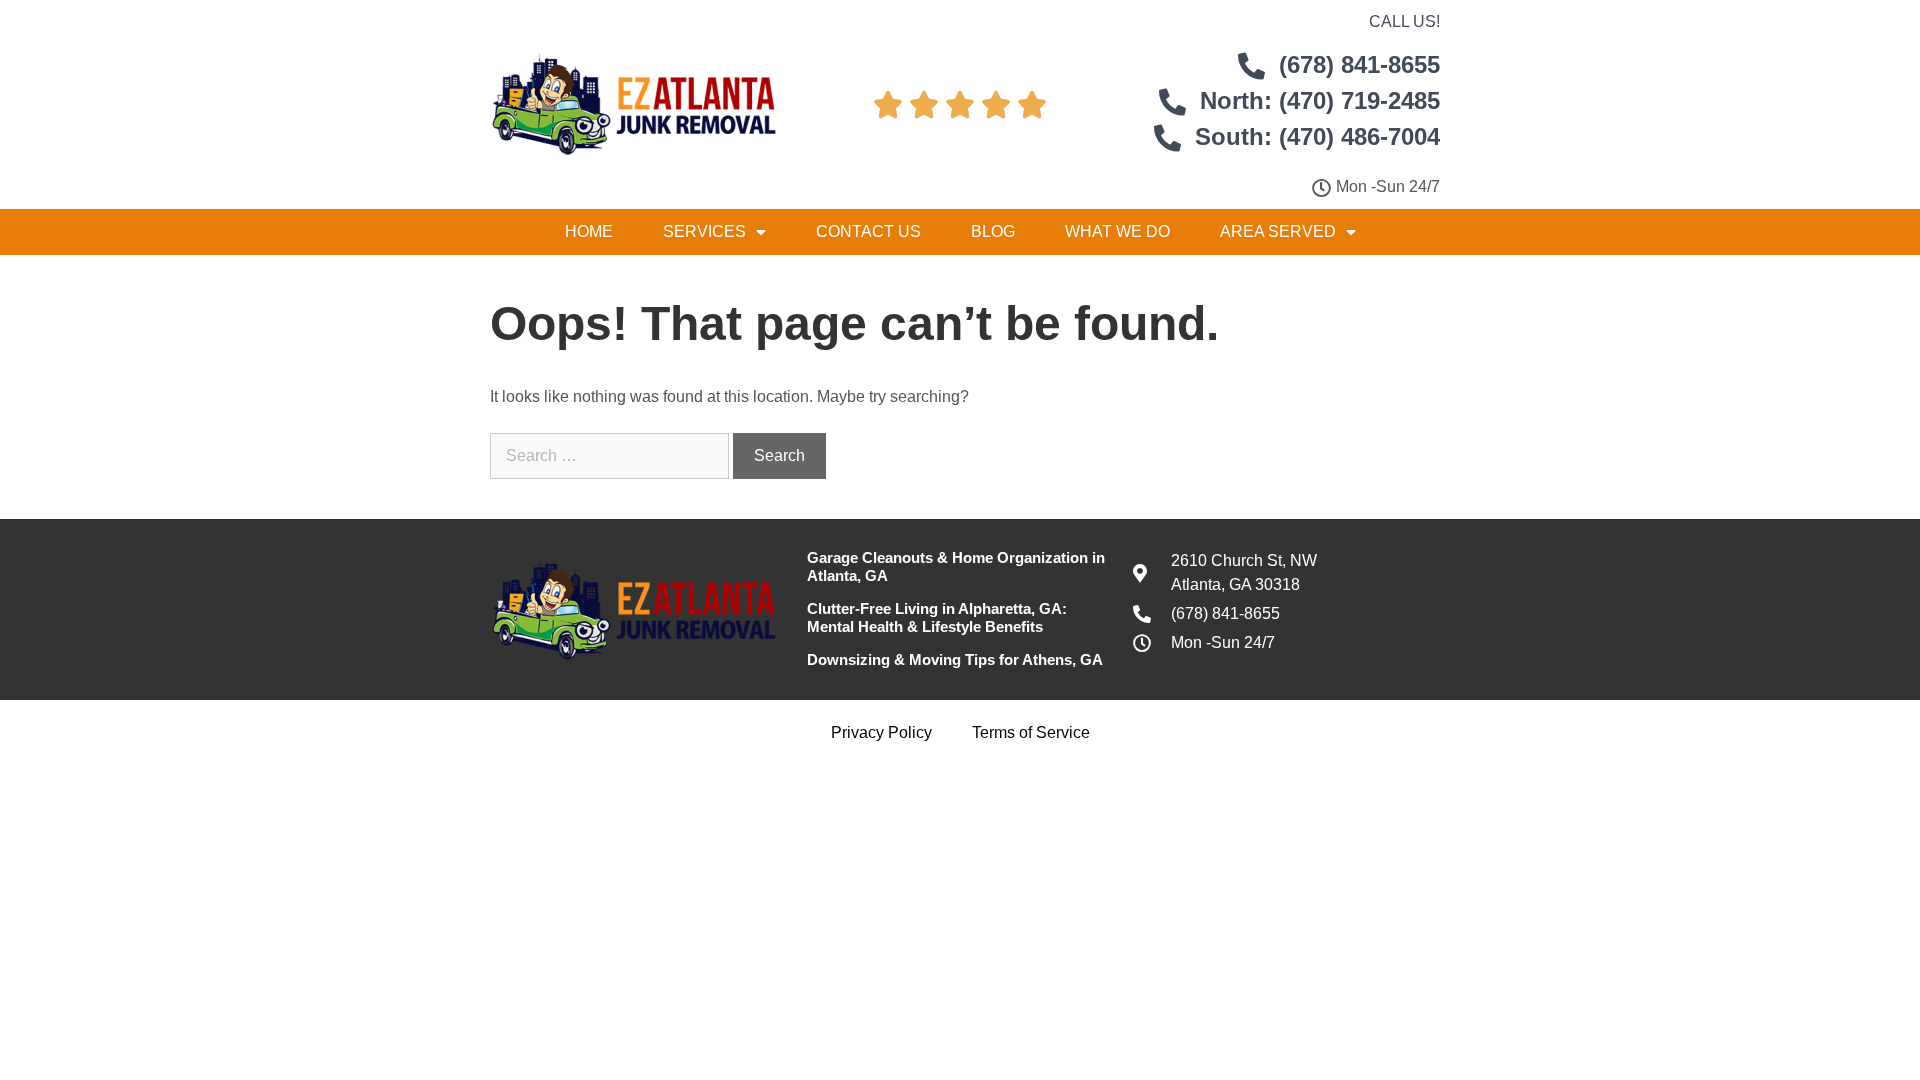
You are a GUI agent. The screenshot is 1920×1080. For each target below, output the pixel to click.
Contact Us (868, 231)
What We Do (1117, 231)
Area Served (1278, 231)
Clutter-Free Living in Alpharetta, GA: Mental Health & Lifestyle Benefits (937, 617)
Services (704, 231)
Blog (993, 231)
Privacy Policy (881, 732)
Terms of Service (1031, 732)
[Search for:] (611, 455)
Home (589, 231)
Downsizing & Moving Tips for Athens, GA (955, 659)
